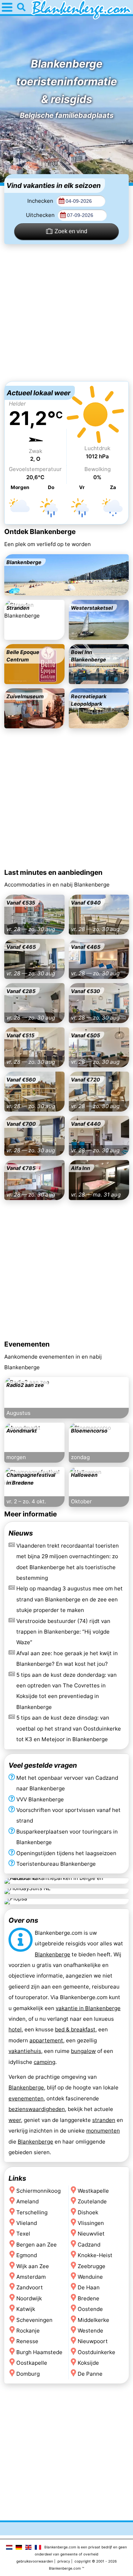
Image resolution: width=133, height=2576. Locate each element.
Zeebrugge (92, 2266)
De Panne (90, 2373)
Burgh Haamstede (39, 2352)
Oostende (90, 2309)
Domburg (28, 2373)
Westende (90, 2331)
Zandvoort (30, 2287)
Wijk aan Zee (33, 2266)
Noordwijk (29, 2298)
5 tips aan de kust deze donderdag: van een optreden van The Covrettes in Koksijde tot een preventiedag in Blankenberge (66, 1691)
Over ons (23, 1920)
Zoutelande (92, 2201)
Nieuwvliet (91, 2234)
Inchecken (41, 201)
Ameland (27, 2201)
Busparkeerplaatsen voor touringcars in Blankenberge (67, 1837)
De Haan (89, 2287)
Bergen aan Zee (37, 2244)
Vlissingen (91, 2223)
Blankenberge (52, 1954)
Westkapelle (93, 2190)
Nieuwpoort (93, 2341)
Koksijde (88, 2363)
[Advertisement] (66, 313)
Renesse (27, 2341)
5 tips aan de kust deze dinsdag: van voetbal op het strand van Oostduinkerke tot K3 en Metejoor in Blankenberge (69, 1729)
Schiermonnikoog (38, 2190)
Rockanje (28, 2331)
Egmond (27, 2255)
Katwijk (26, 2309)
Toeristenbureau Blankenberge (56, 1864)
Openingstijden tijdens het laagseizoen (66, 1853)
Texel (23, 2234)
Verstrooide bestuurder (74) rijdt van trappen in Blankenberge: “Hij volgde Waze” (63, 1632)
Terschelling (32, 2212)
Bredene (88, 2298)
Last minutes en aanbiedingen (53, 872)
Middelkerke (93, 2320)
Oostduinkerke (96, 2352)
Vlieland (27, 2223)
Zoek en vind (71, 231)
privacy (64, 2561)
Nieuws (21, 1533)
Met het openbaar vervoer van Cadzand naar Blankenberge (67, 1783)
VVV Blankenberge (40, 1799)
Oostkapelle (32, 2363)
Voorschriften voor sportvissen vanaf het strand (68, 1815)
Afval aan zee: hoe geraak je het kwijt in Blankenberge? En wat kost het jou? (67, 1659)
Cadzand (89, 2244)
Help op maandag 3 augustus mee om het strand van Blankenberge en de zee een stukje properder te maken (70, 1600)
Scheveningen (34, 2320)
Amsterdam (31, 2277)
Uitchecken (41, 215)
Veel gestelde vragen (43, 1765)
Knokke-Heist (95, 2255)
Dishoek (88, 2212)
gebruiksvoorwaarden (35, 2561)
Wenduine (90, 2277)
